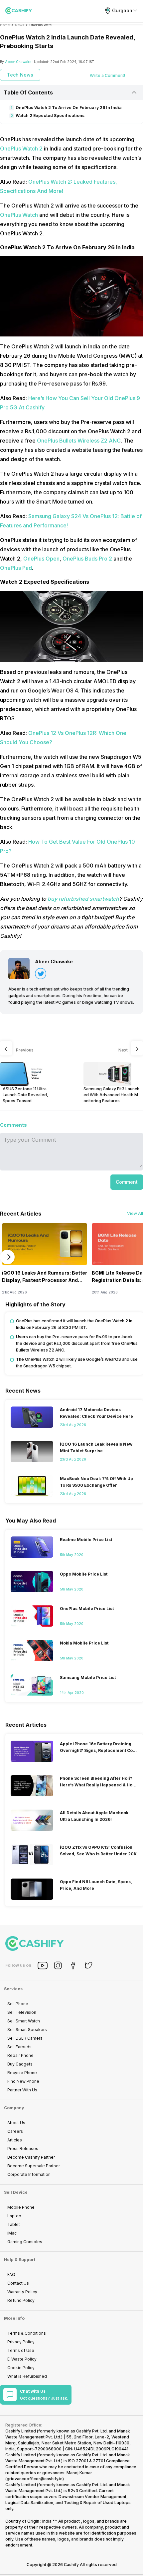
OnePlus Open (41, 559)
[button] (127, 1182)
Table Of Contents (28, 92)
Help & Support (20, 2260)
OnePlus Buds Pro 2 (87, 559)
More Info (14, 2318)
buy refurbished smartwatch (83, 899)
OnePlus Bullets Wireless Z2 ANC (79, 441)
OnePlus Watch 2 (22, 149)
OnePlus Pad (16, 568)
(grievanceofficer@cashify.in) (35, 2479)
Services (13, 1989)
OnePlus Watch (19, 215)
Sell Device (16, 2192)
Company (14, 2108)
